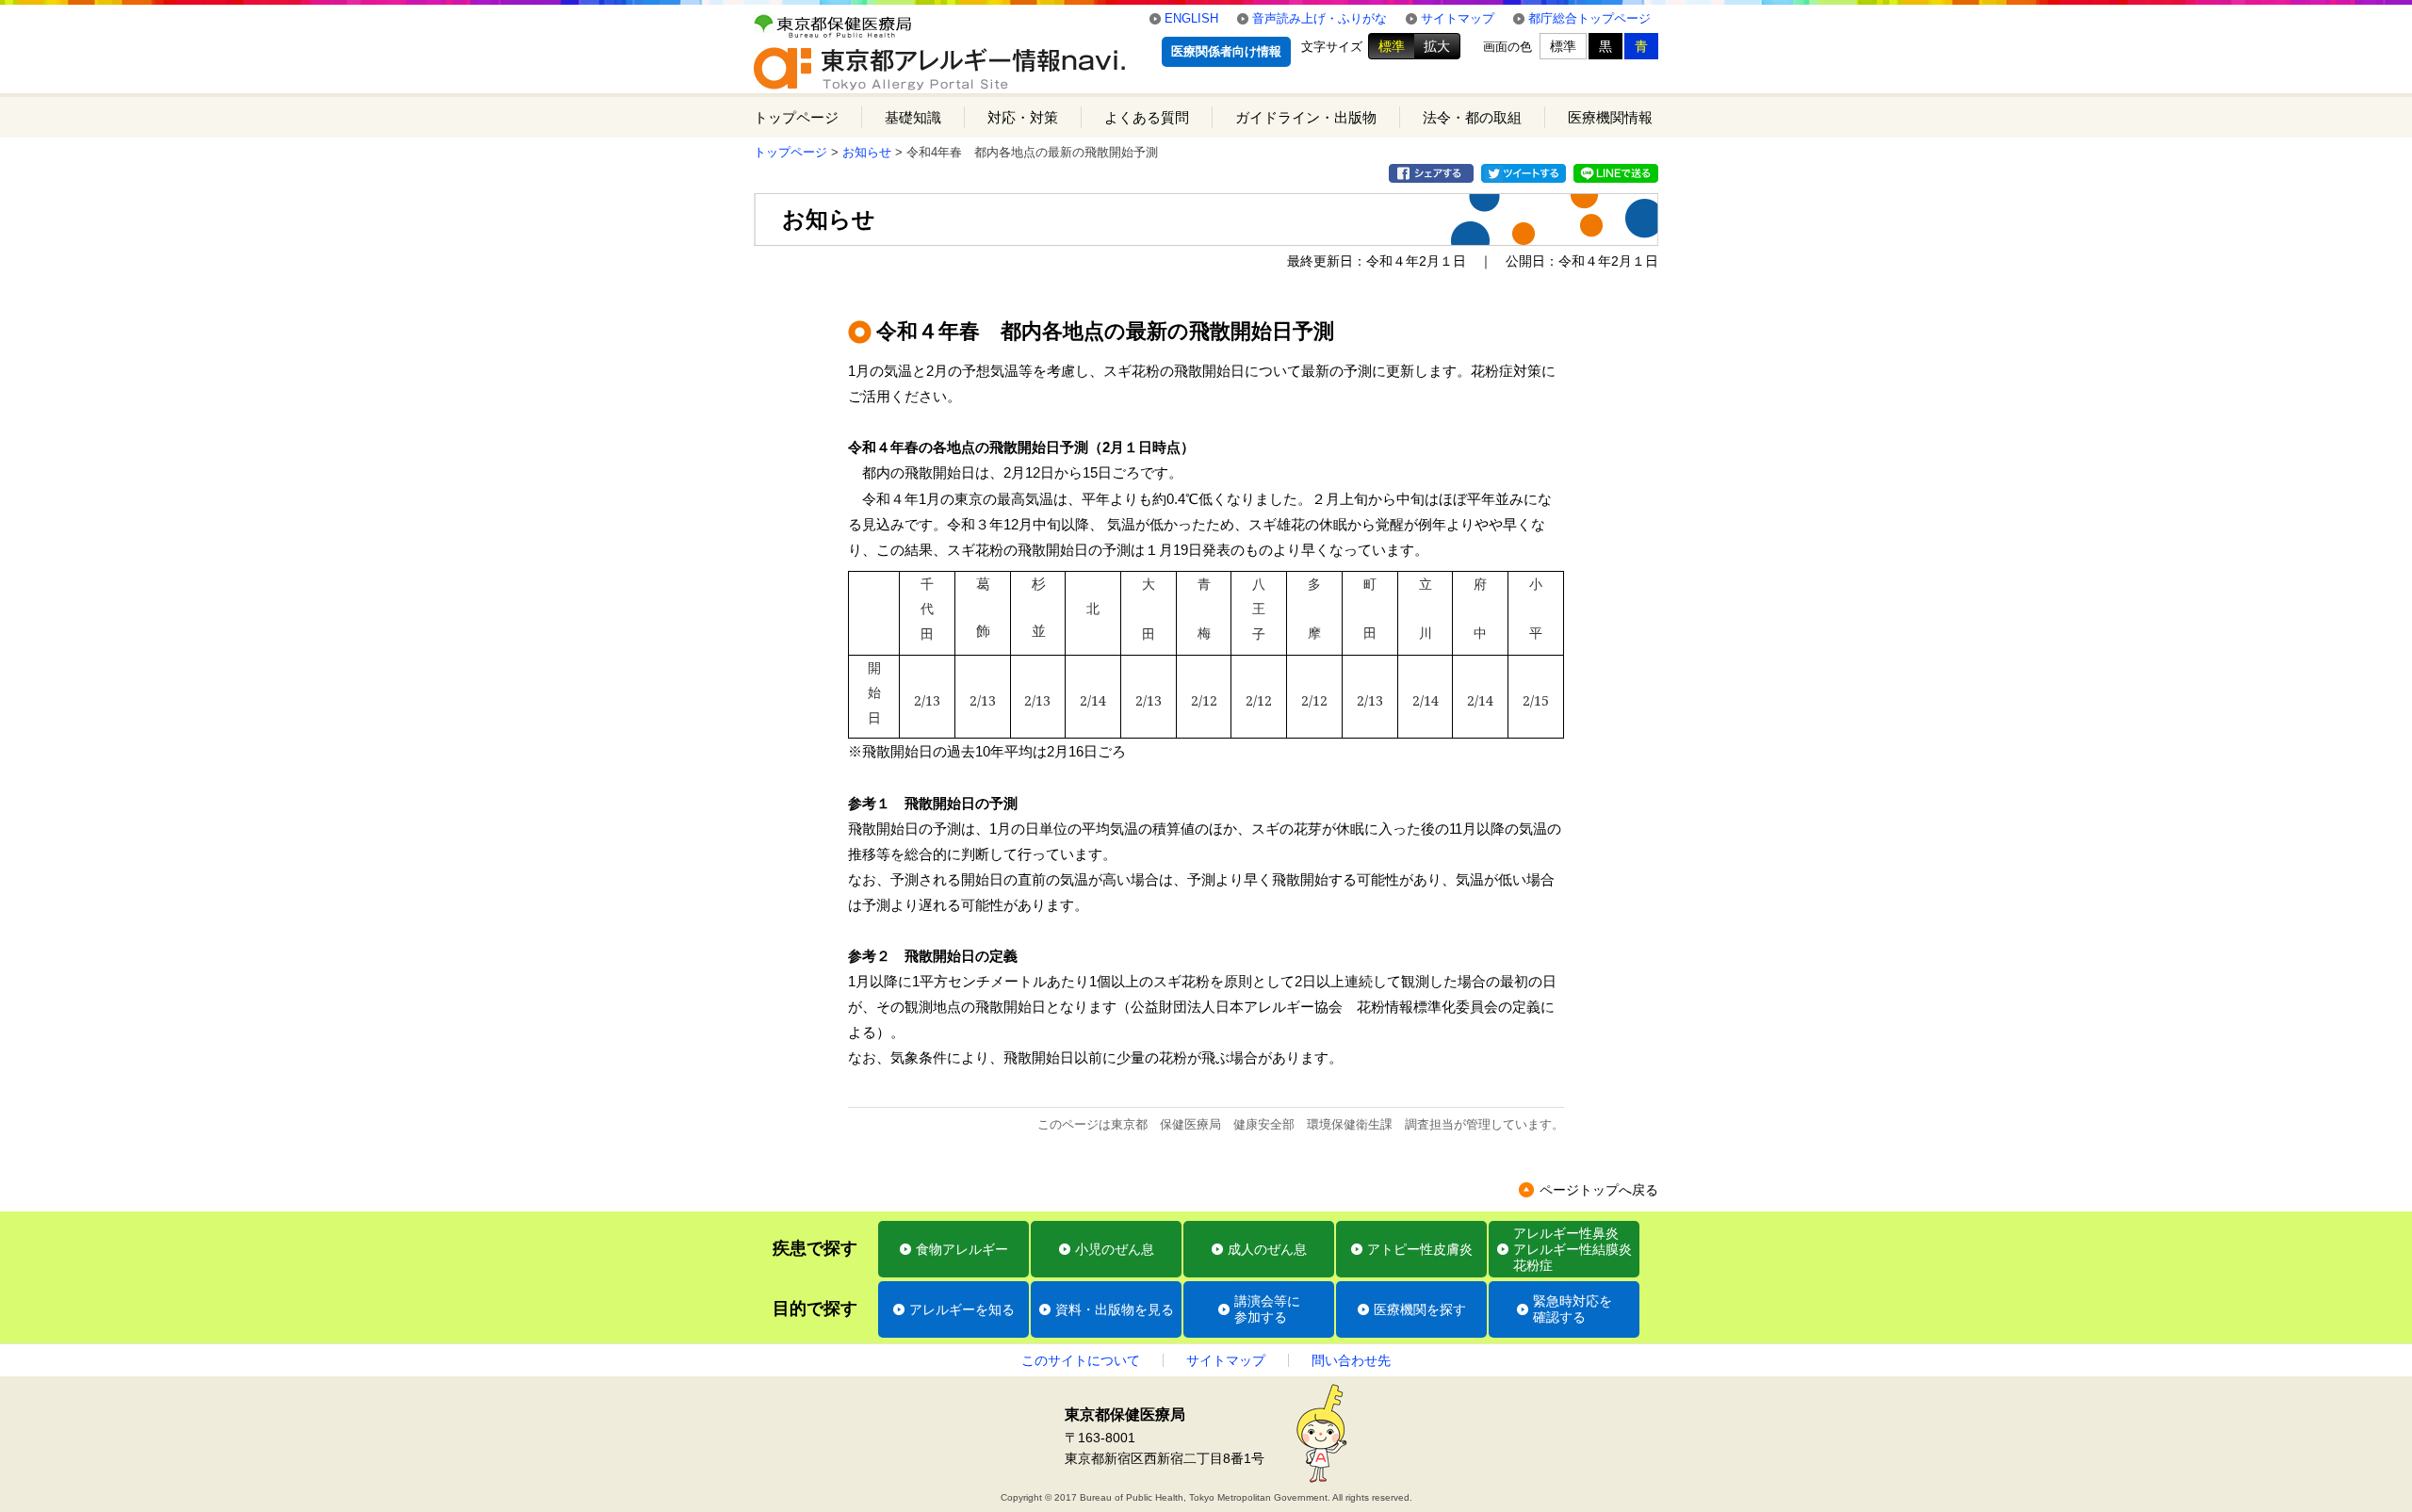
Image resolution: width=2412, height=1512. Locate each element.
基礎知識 (913, 117)
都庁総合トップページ (1589, 18)
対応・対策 (1023, 117)
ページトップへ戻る (1599, 1190)
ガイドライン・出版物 (1306, 117)
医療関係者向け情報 (1226, 51)
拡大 (1437, 46)
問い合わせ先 (1351, 1360)
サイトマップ (1458, 18)
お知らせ (867, 152)
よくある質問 (1147, 117)
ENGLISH (1191, 18)
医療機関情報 (1610, 117)
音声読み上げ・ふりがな (1320, 18)
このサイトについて (1081, 1360)
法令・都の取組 (1472, 117)
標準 (1392, 46)
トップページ (796, 117)
